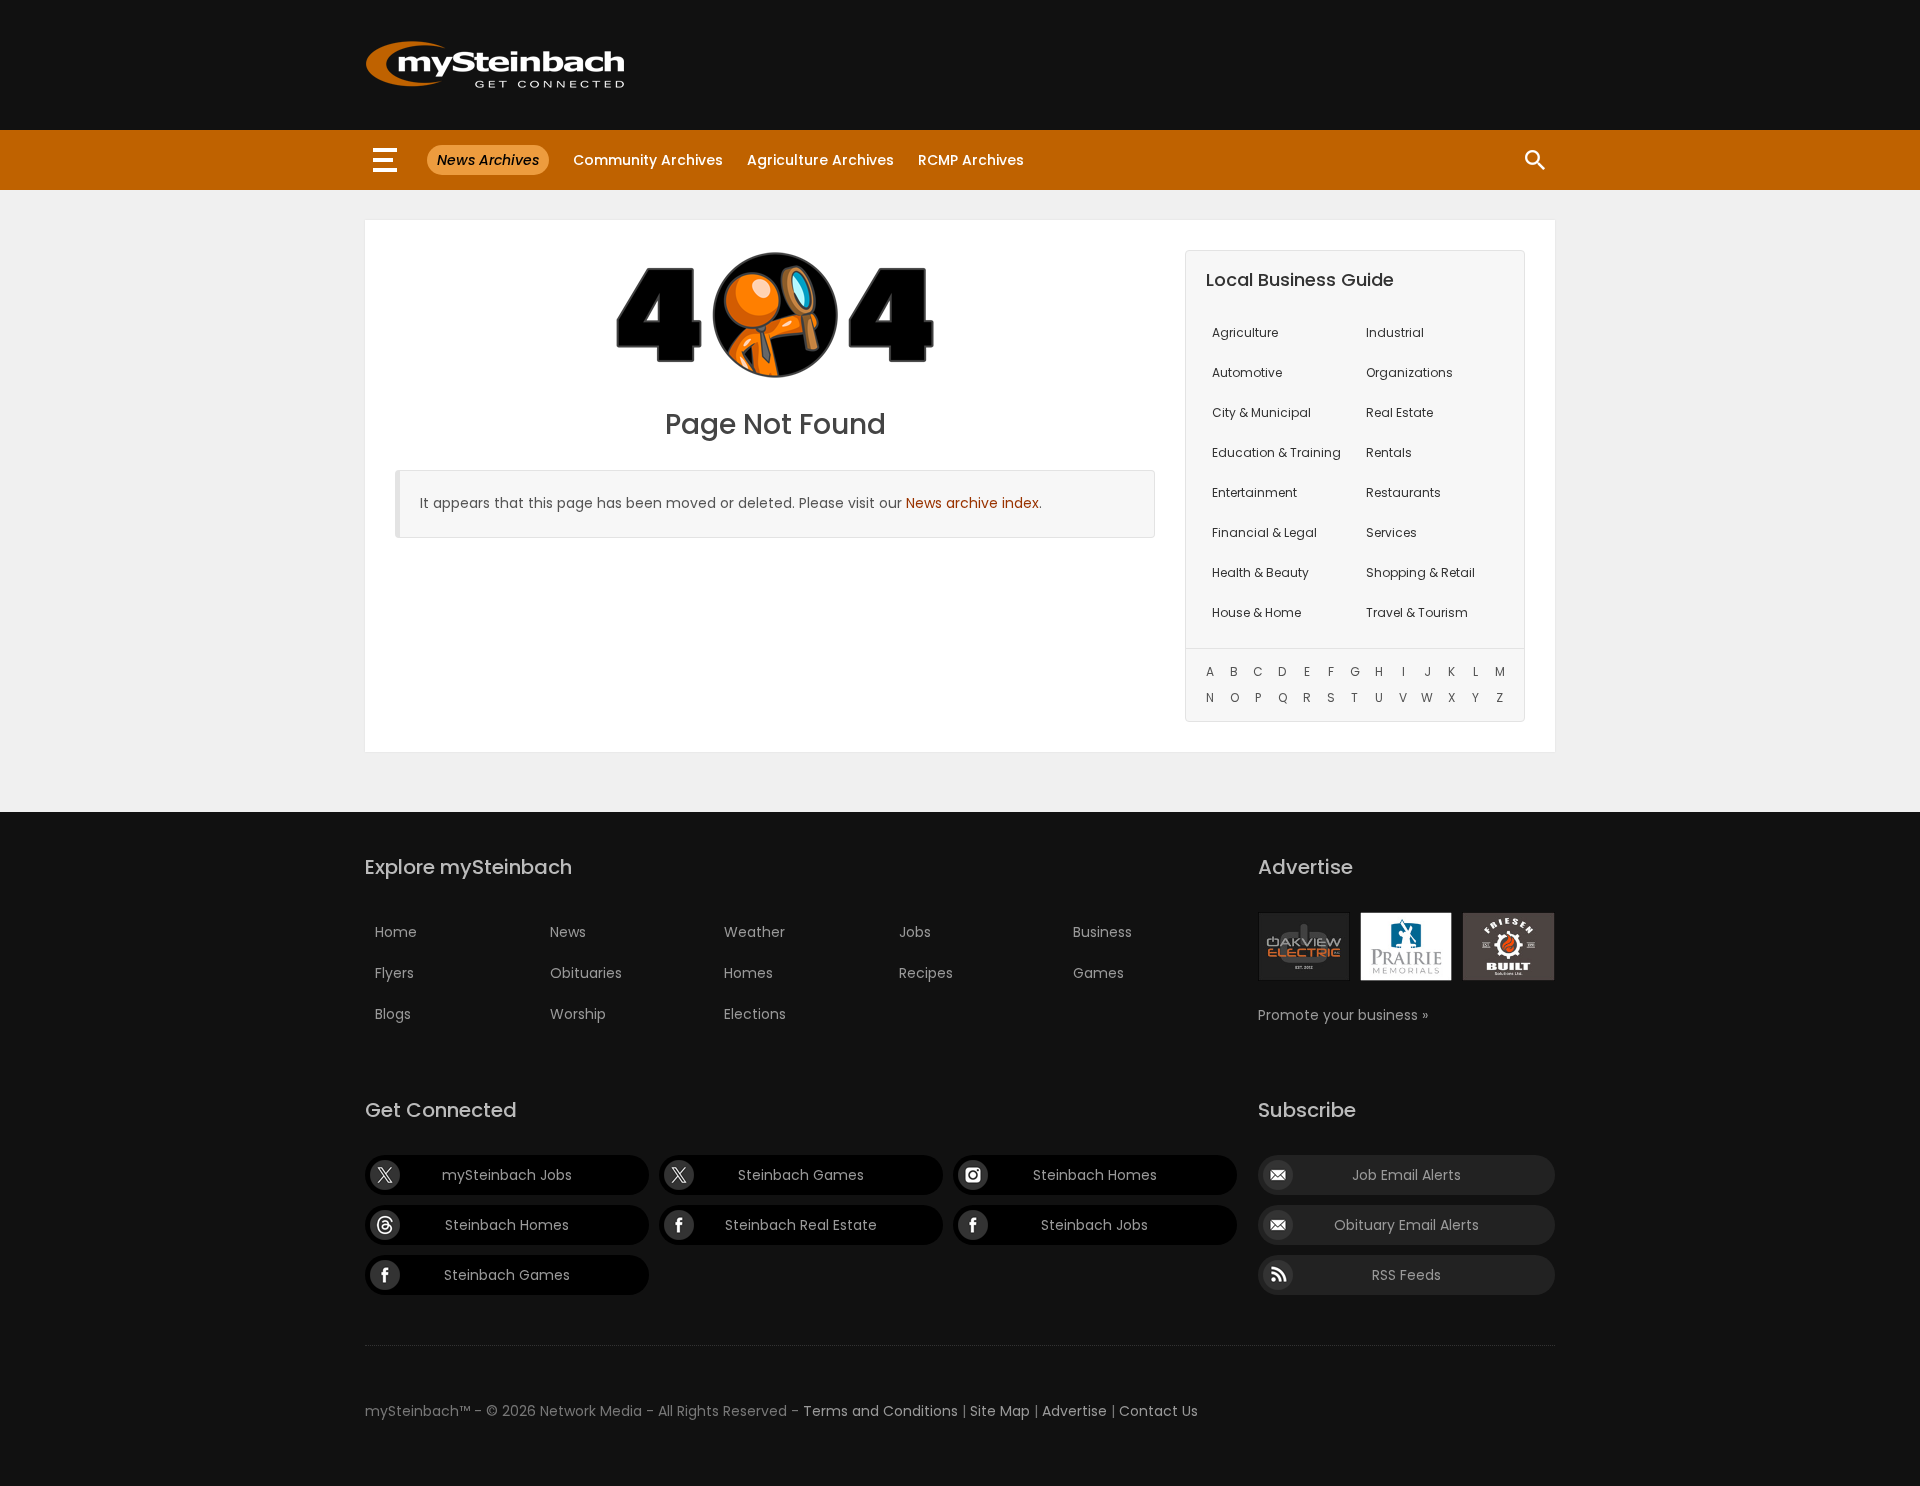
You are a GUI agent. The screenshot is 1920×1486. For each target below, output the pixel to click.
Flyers (394, 973)
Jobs (915, 932)
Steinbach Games (801, 1175)
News (568, 932)
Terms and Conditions (880, 1411)
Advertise (1074, 1411)
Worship (578, 1014)
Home (396, 932)
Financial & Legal (1264, 532)
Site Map (1000, 1411)
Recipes (926, 973)
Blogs (393, 1014)
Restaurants (1403, 492)
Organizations (1409, 372)
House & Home (1256, 612)
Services (1391, 532)
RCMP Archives (971, 160)
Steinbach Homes (1095, 1175)
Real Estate (1399, 412)
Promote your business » (1343, 1015)
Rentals (1389, 452)
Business (1102, 932)
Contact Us (1158, 1411)
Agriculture (1245, 332)
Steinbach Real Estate (801, 1225)
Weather (754, 932)
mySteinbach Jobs (507, 1175)
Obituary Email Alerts (1406, 1225)
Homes (748, 973)
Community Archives (648, 160)
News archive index (972, 503)
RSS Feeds (1406, 1275)
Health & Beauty (1260, 572)
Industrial (1395, 332)
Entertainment (1254, 492)
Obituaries (586, 973)
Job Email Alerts (1406, 1175)
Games (1098, 973)
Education (1276, 452)
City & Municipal (1261, 412)
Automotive (1247, 372)
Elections (755, 1014)
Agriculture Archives (820, 160)
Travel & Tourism (1417, 612)
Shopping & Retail (1420, 572)
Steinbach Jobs (1094, 1225)
